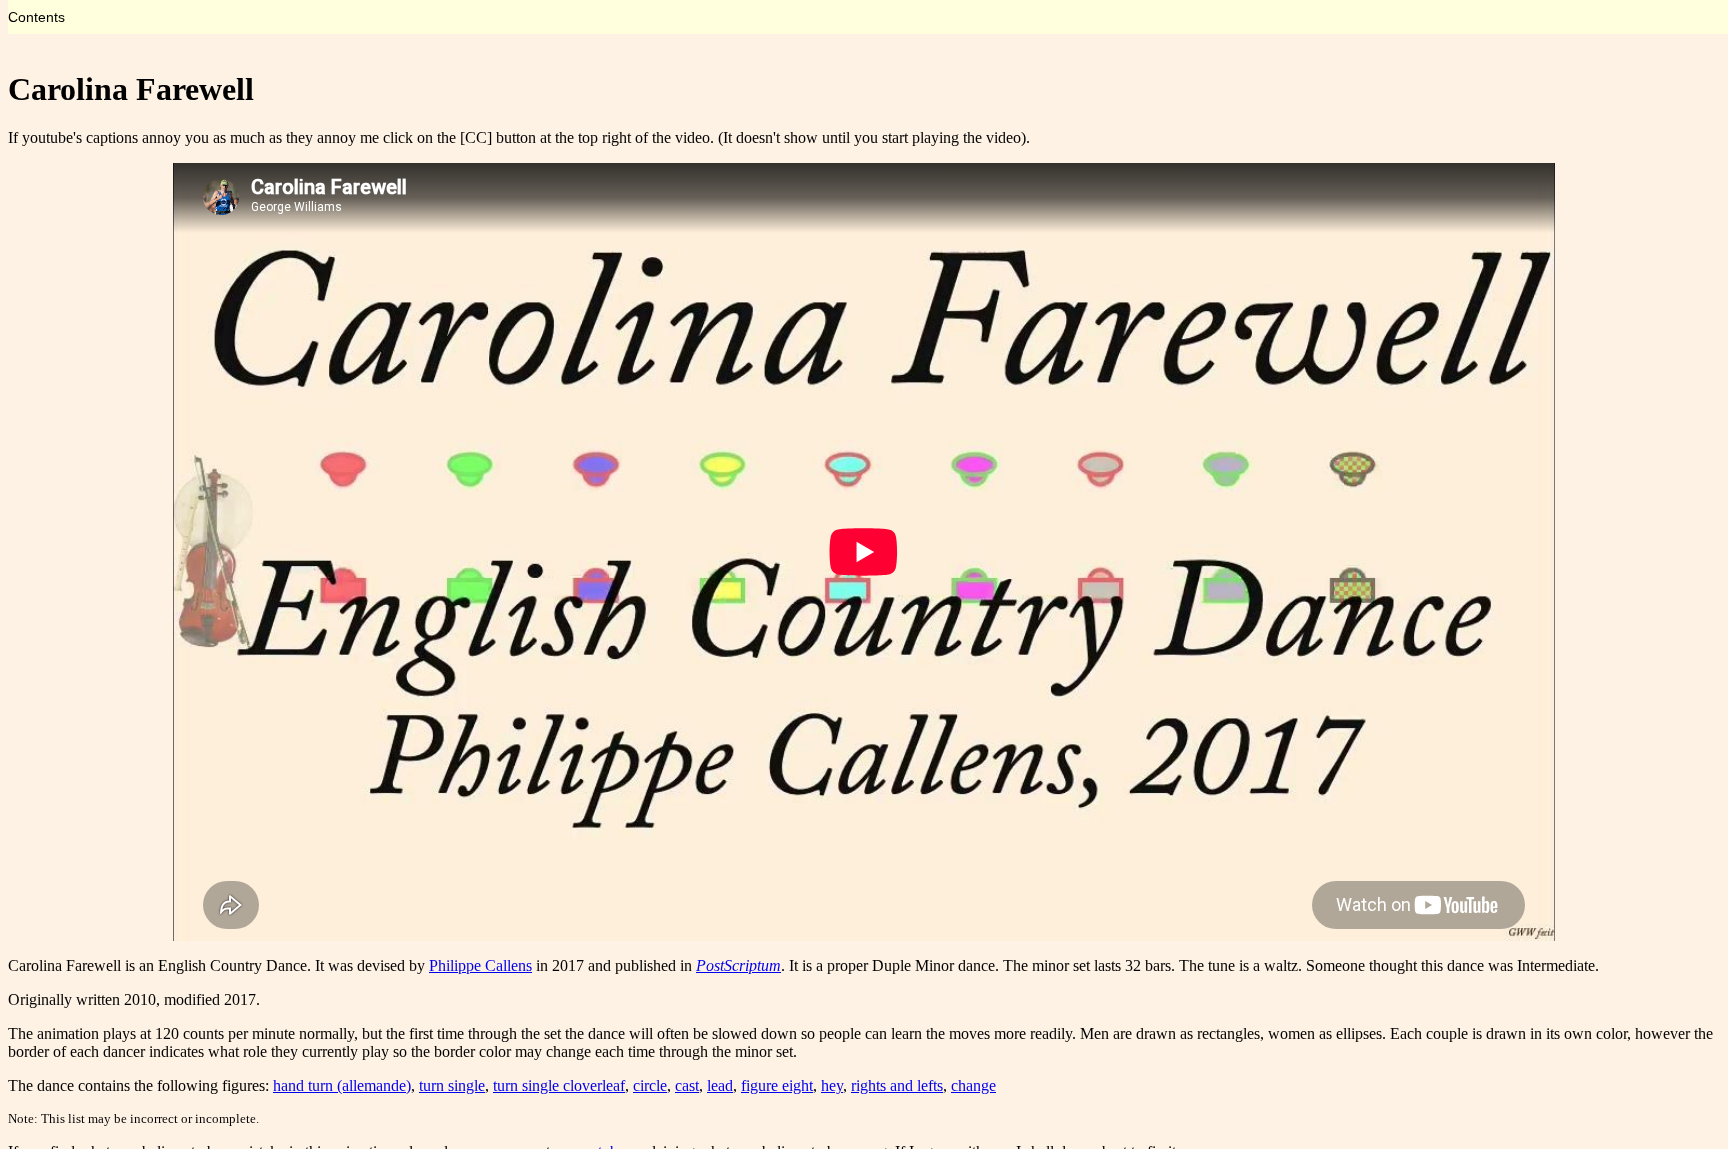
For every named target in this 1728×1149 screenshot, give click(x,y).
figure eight (777, 1085)
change (973, 1085)
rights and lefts (897, 1085)
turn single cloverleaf (559, 1085)
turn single (452, 1085)
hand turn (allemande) (342, 1085)
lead (720, 1085)
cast (687, 1085)
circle (650, 1085)
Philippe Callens (480, 965)
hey (832, 1085)
